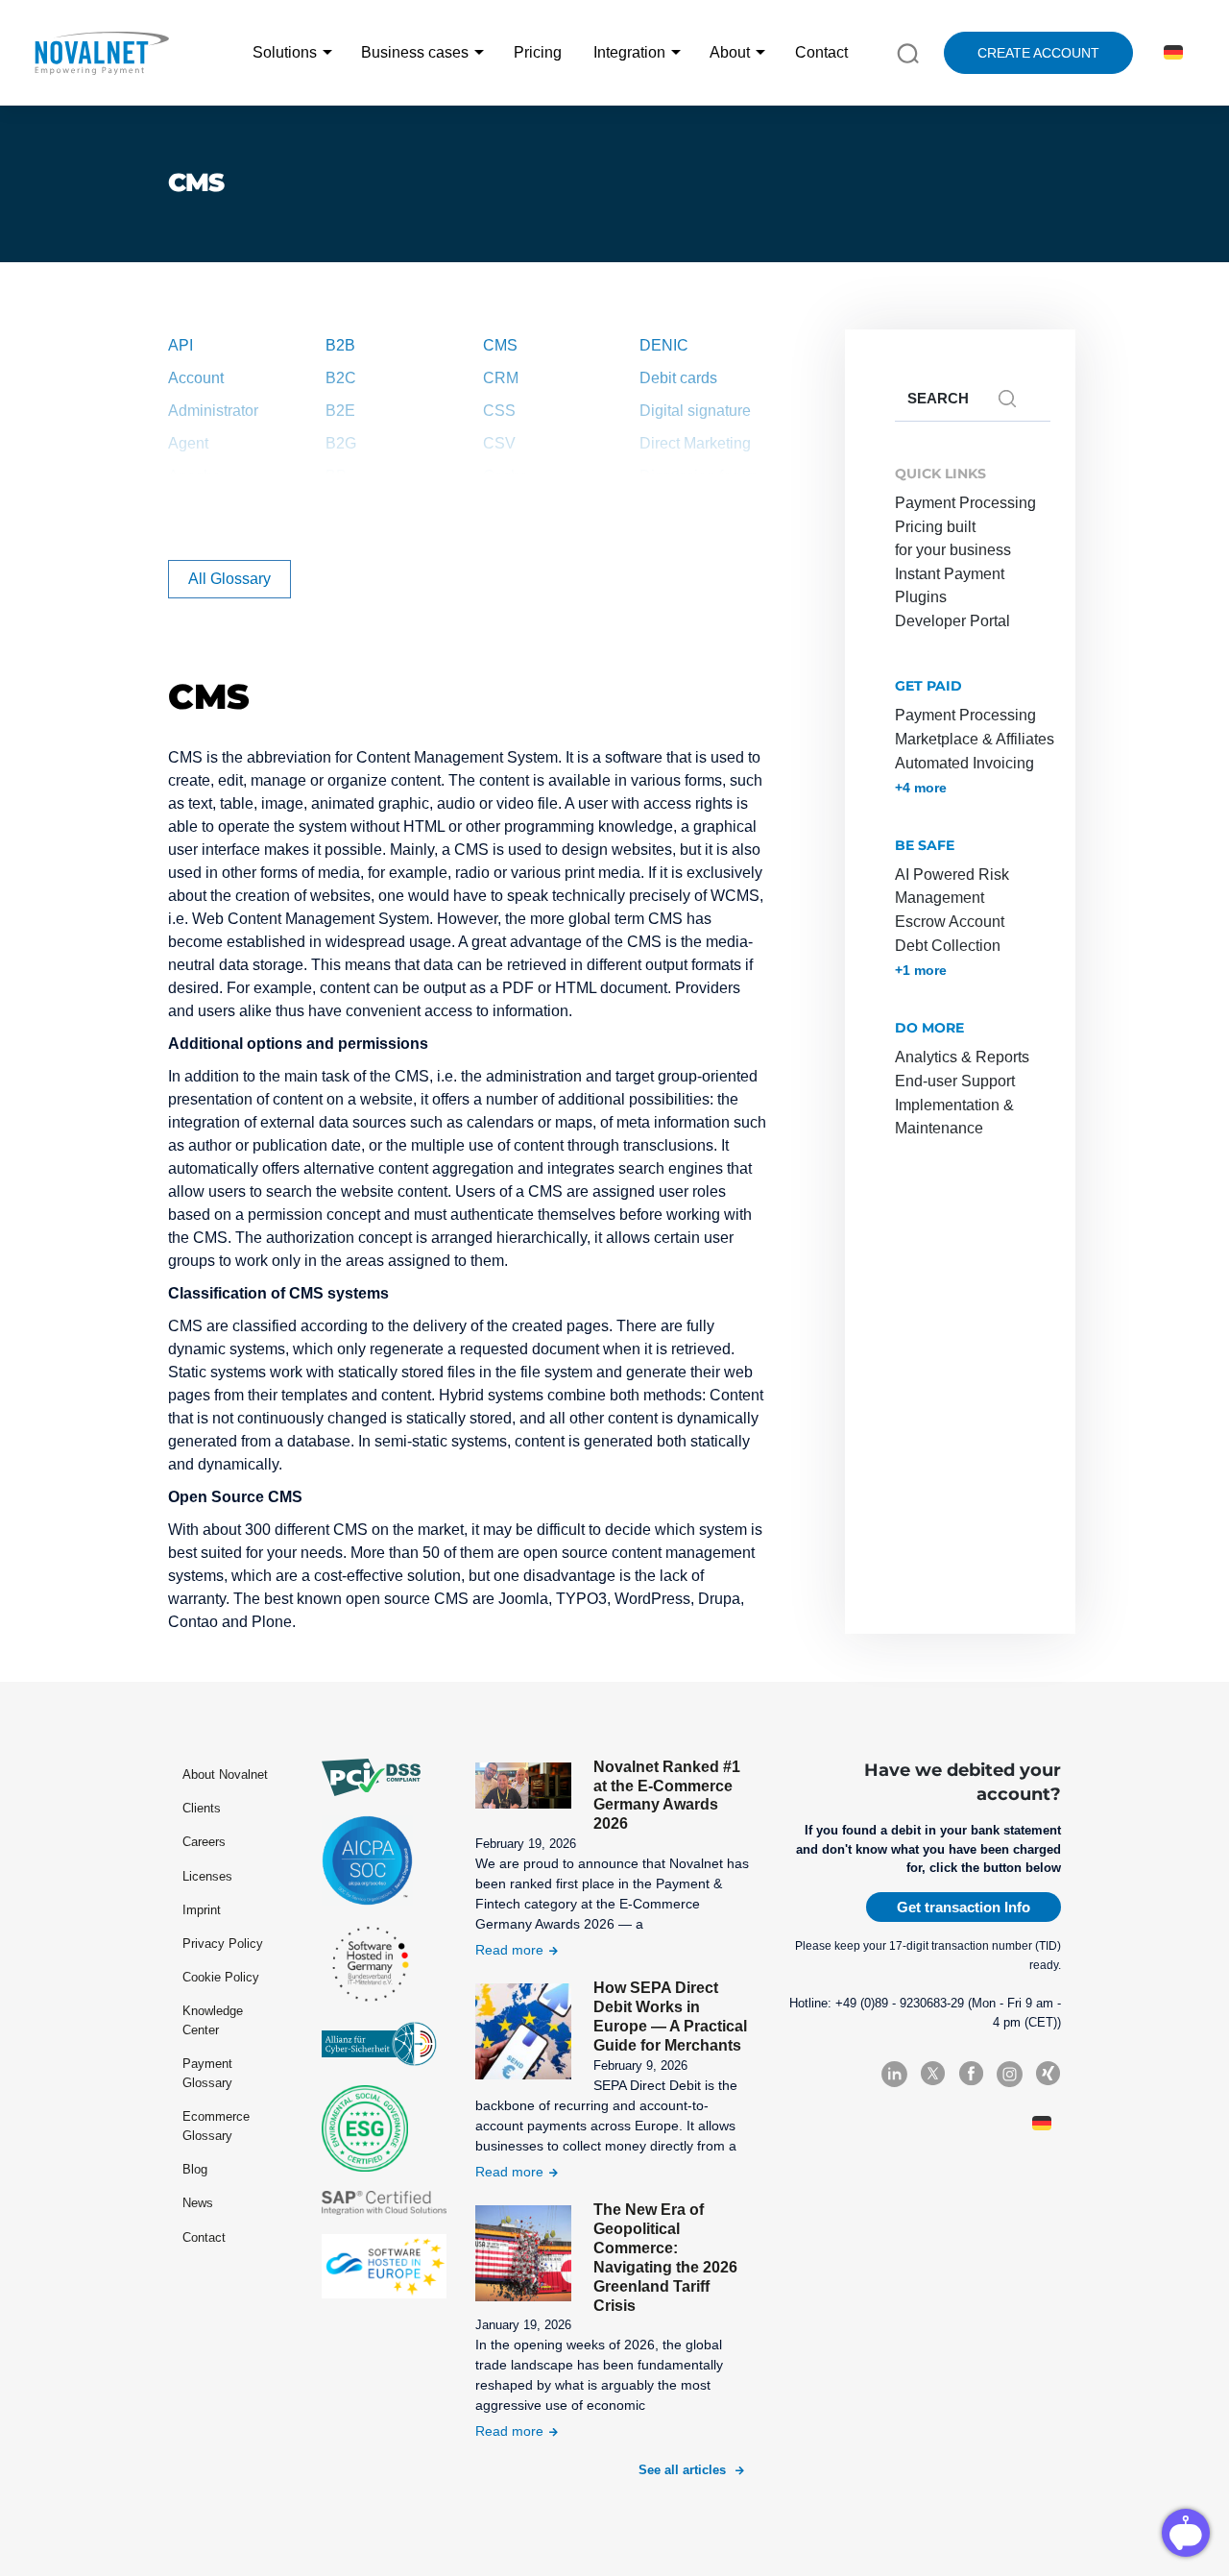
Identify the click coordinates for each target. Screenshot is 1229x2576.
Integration (629, 52)
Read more (509, 1950)
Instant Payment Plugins (950, 585)
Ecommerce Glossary (216, 2126)
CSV (499, 443)
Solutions (285, 52)
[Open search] (908, 52)
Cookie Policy (221, 1977)
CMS (500, 345)
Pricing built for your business (953, 538)
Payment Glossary (207, 2073)
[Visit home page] (101, 53)
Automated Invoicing (964, 763)
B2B (340, 345)
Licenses (207, 1876)
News (198, 2203)
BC (337, 509)
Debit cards (678, 378)
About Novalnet (225, 1774)
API (181, 345)
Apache (194, 476)
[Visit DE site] (1170, 53)
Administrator (213, 411)
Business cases (415, 52)
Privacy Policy (223, 1944)
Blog (195, 2169)
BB (336, 476)
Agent (188, 443)
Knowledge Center (213, 2020)
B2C (341, 378)
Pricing (538, 52)
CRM (501, 378)
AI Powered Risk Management (952, 886)
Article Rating (214, 509)
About (730, 52)
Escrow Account (950, 922)
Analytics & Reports (962, 1057)
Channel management (528, 520)
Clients (202, 1808)
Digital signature (695, 411)
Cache (506, 476)
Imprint (202, 1910)
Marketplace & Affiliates (975, 739)
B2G (341, 443)
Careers (204, 1842)
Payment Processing (965, 503)
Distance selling (694, 509)
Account (196, 378)
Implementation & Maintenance (954, 1117)
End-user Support (955, 1081)
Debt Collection (948, 946)
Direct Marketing (695, 443)
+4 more (921, 788)
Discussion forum (699, 476)
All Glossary (229, 579)
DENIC (664, 345)
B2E (340, 411)
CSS (499, 411)
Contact (821, 52)
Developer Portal (952, 621)
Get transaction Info (964, 1907)
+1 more (921, 970)
